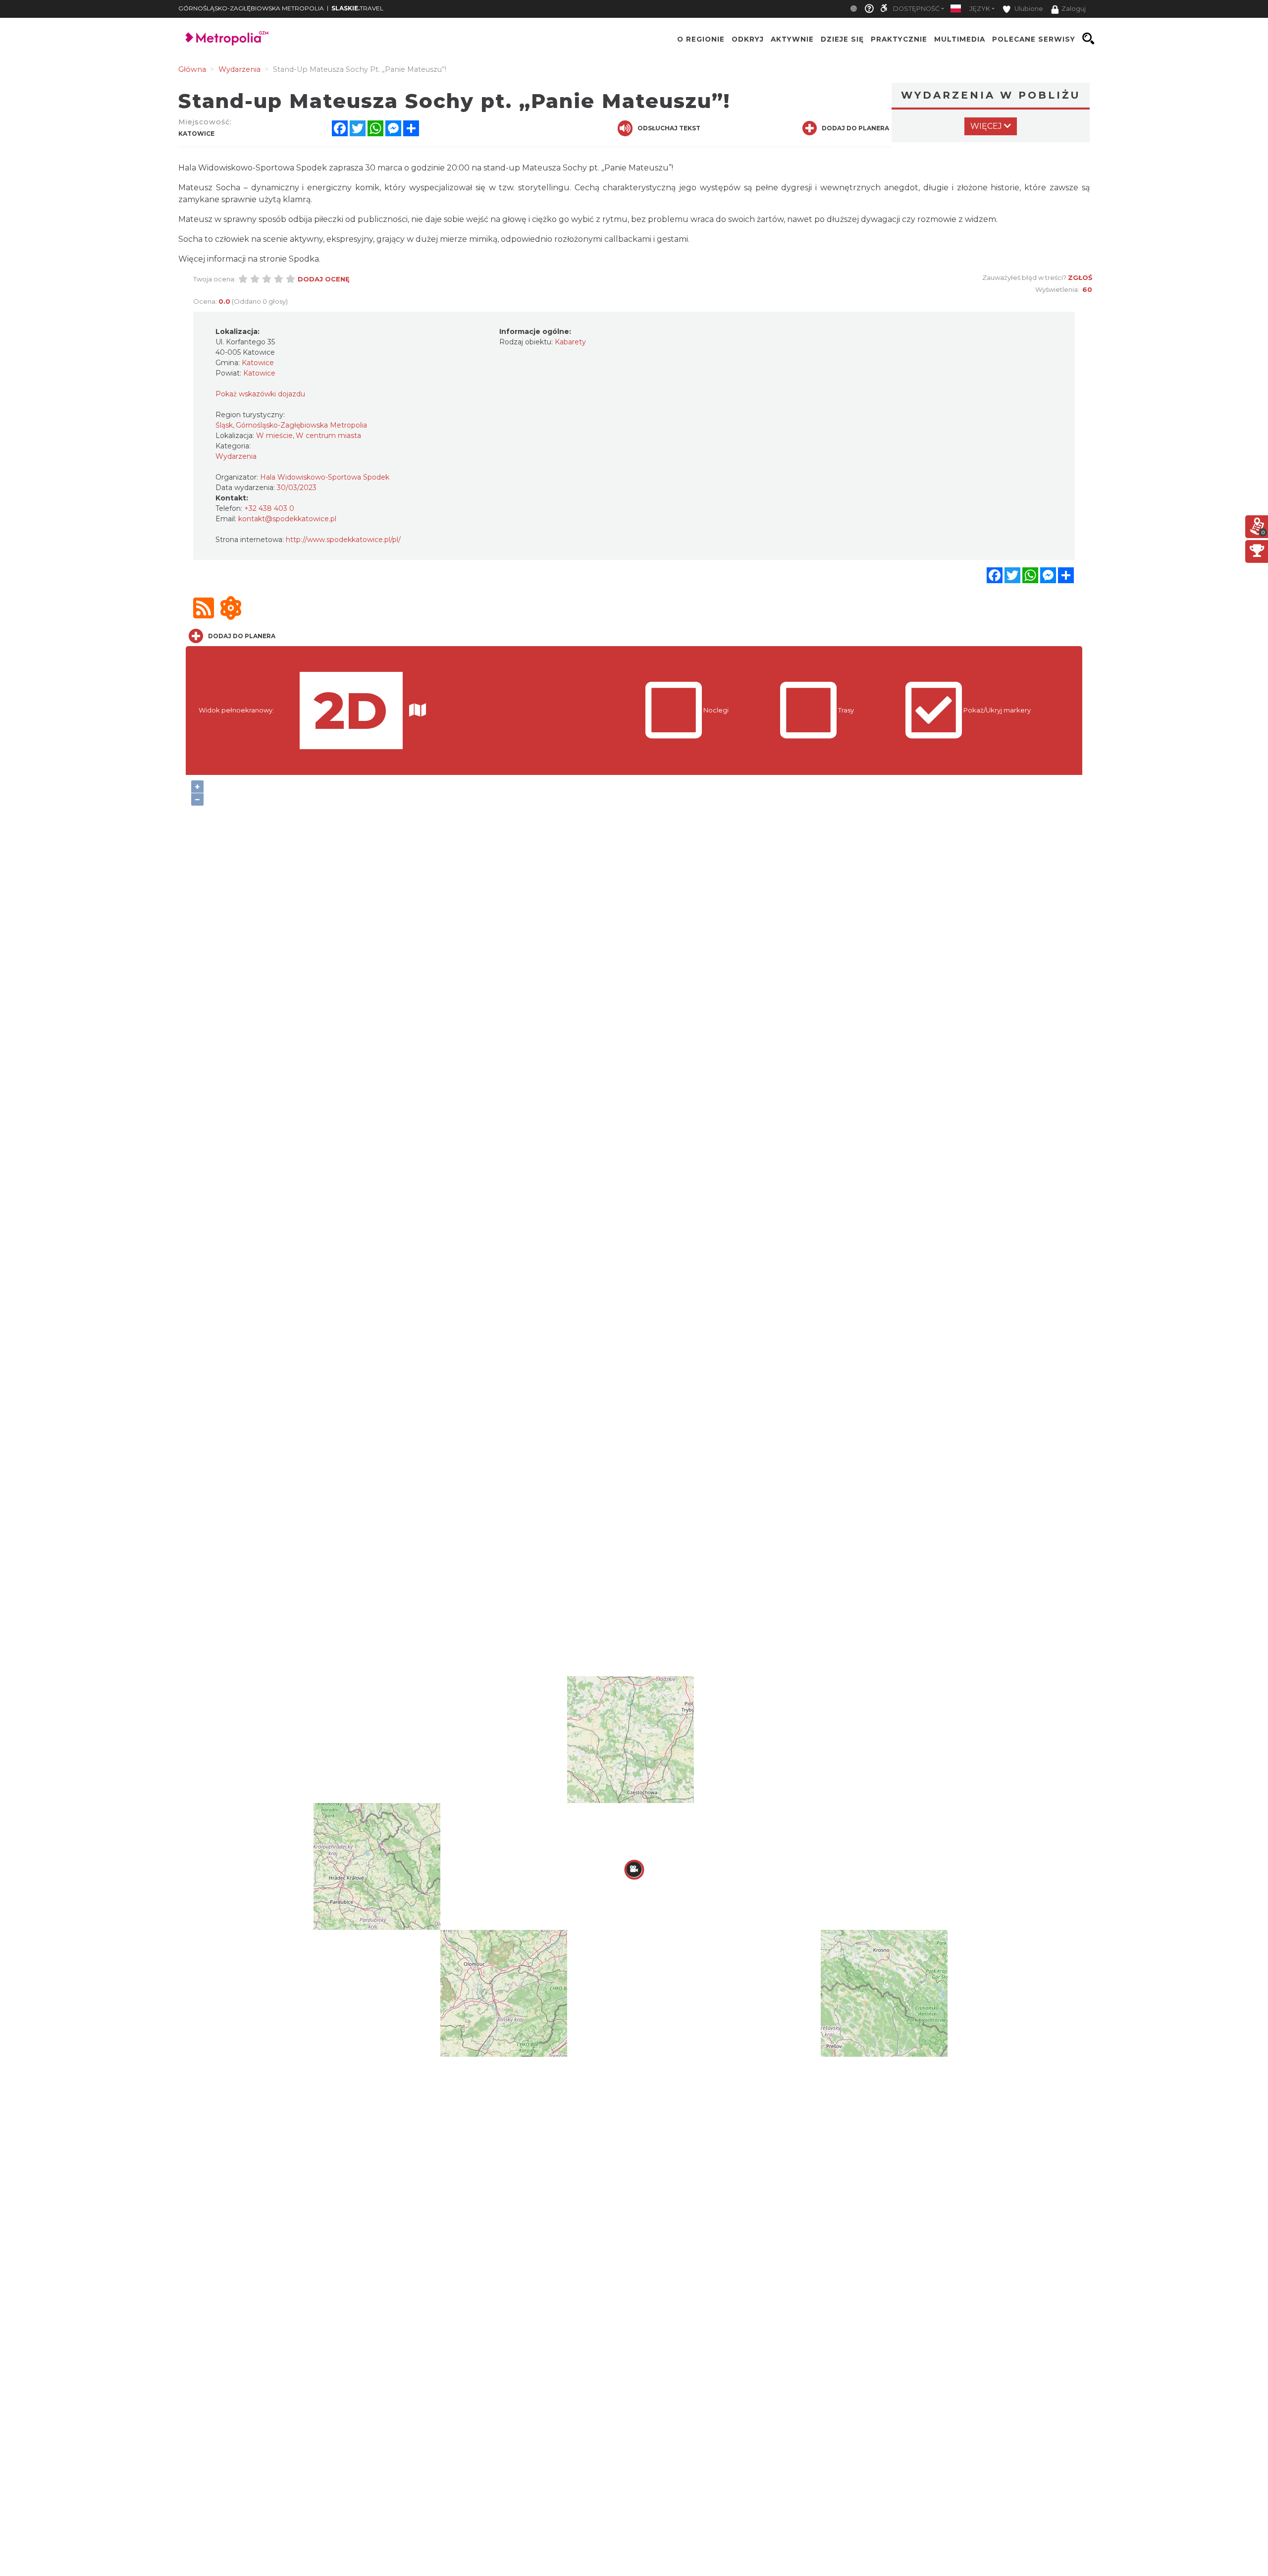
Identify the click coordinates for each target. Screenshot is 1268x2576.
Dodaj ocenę (324, 279)
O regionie (701, 39)
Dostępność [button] (916, 9)
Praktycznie (899, 39)
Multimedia (960, 39)
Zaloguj (1074, 9)
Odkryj (748, 39)
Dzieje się (842, 39)
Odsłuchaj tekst (669, 128)
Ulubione (1028, 9)
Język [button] (980, 9)
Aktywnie (792, 39)
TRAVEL (357, 8)
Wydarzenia (236, 456)
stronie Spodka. (290, 259)
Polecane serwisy (1034, 39)
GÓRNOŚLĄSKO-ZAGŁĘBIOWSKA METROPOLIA (251, 8)
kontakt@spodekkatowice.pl (287, 519)
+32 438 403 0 (269, 508)
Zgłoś (1080, 277)
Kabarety (570, 342)
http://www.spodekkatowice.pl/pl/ (343, 540)
